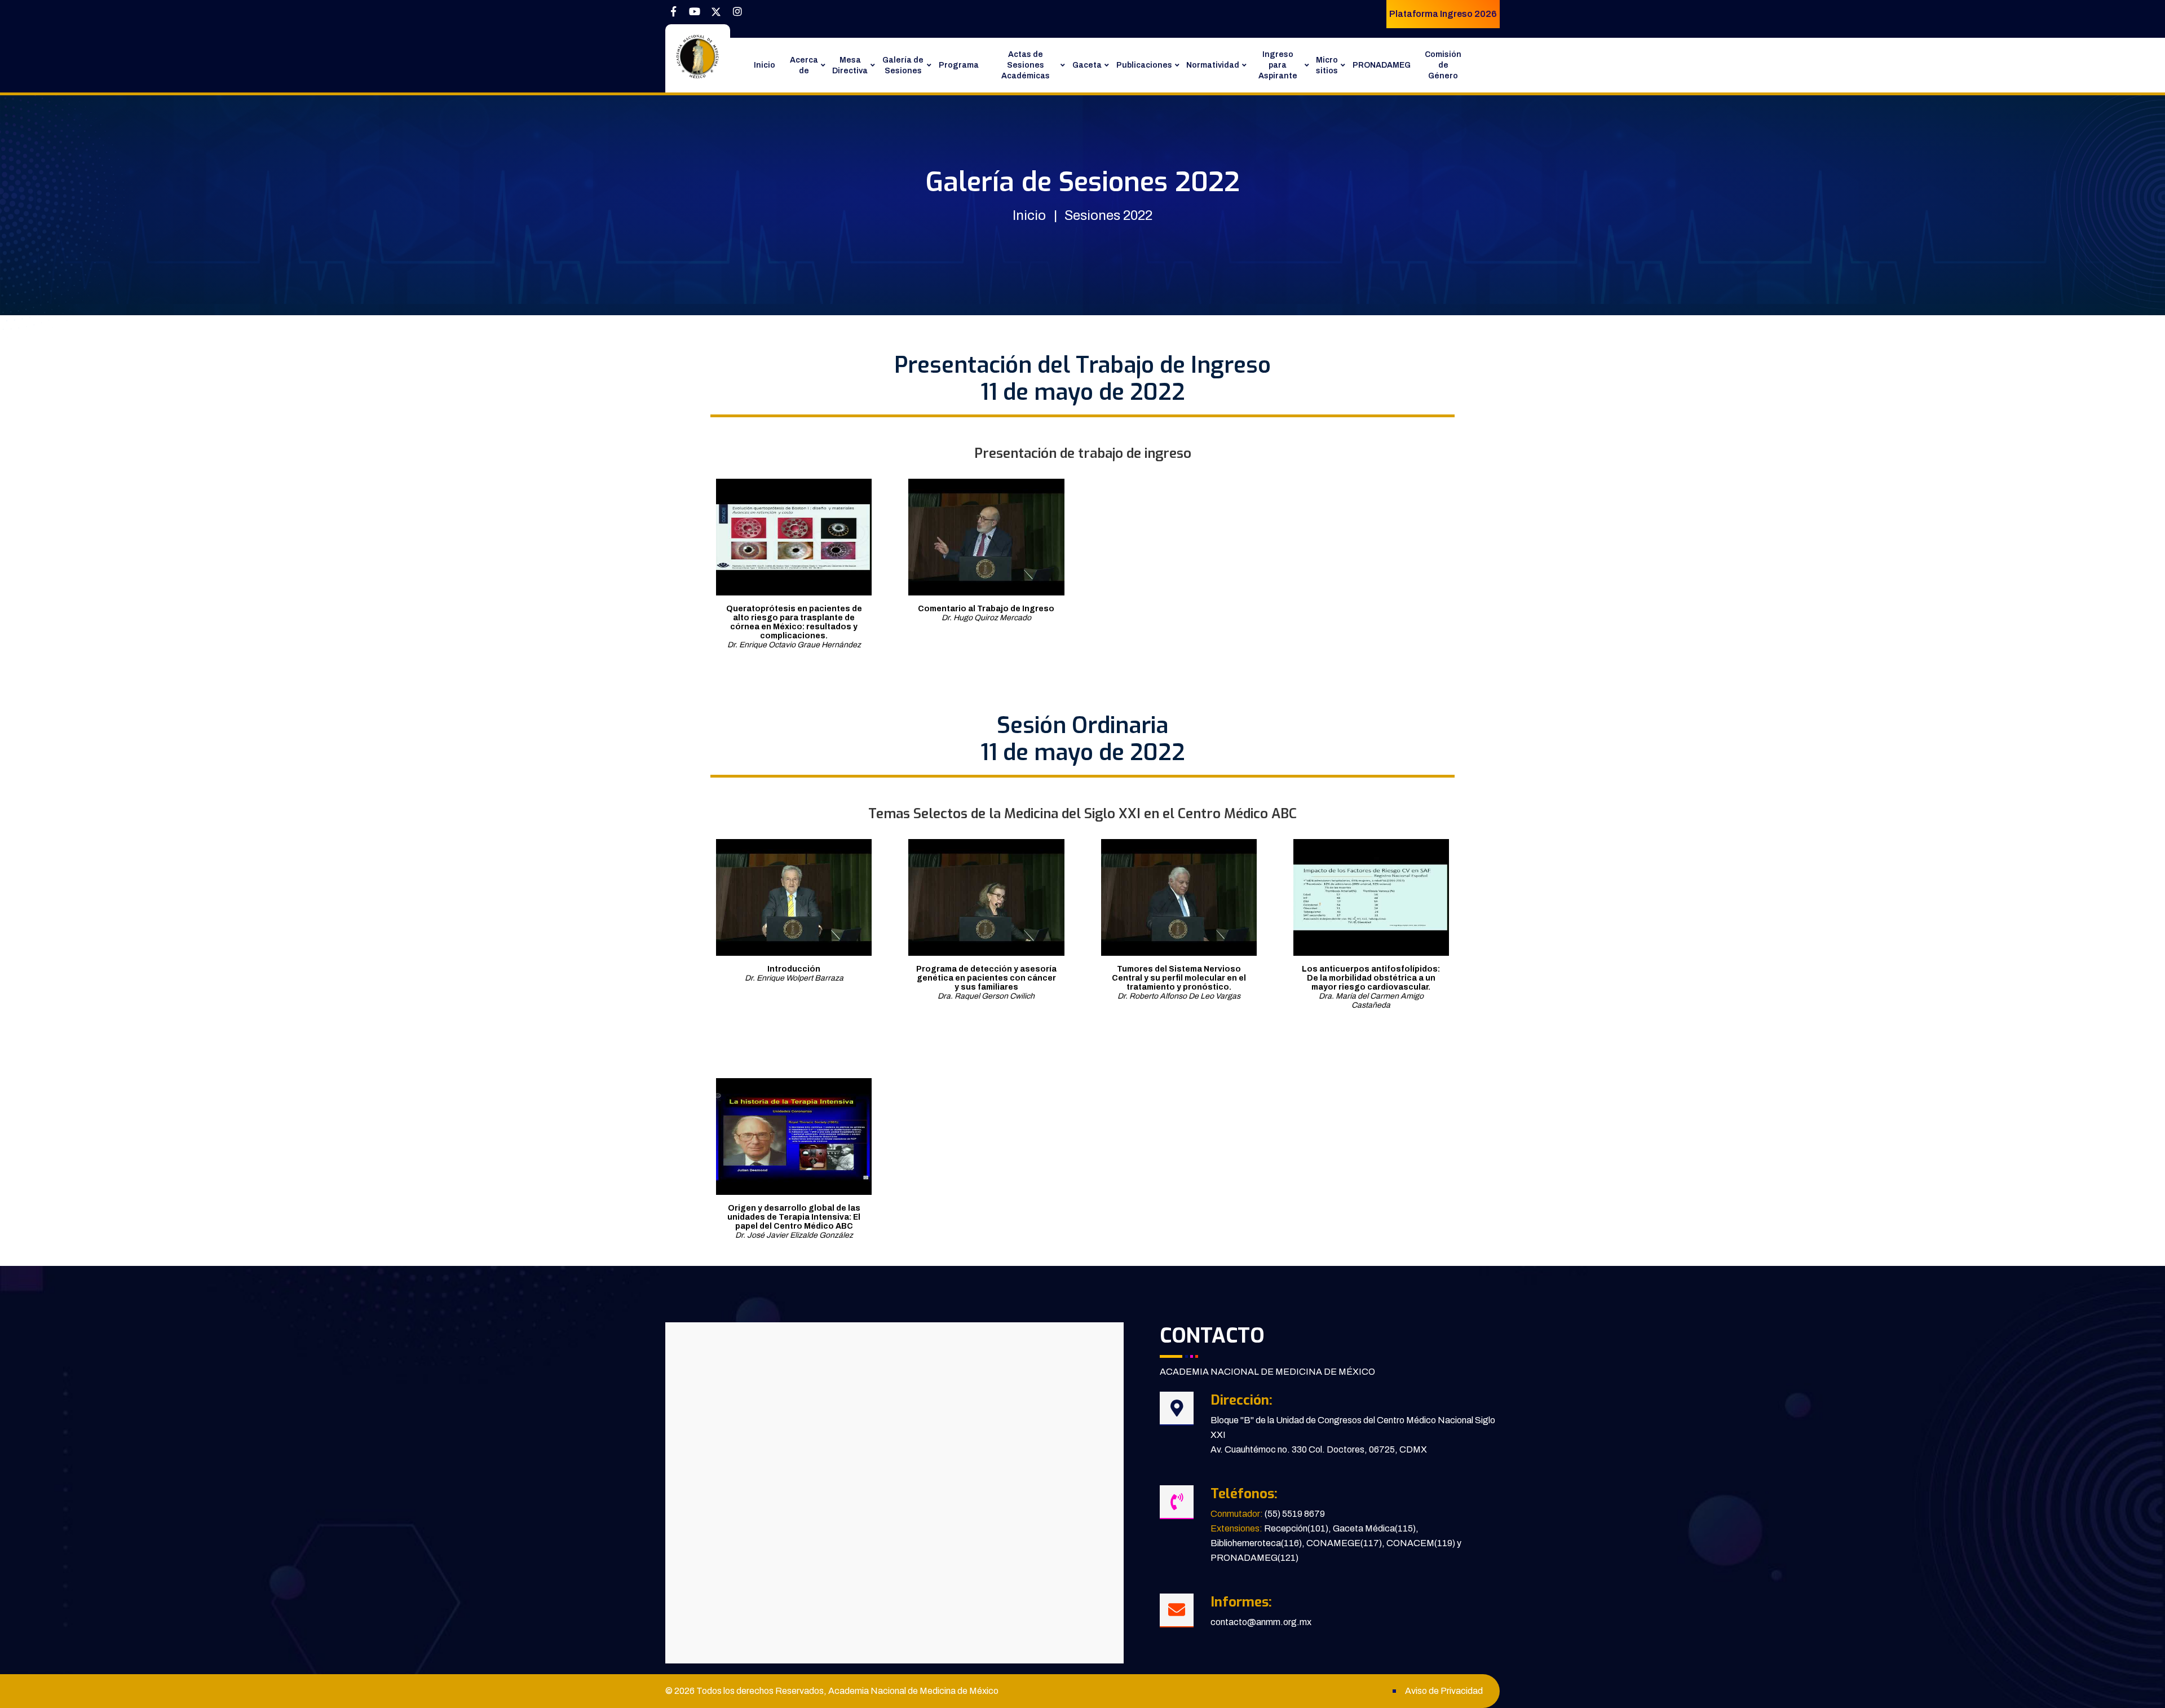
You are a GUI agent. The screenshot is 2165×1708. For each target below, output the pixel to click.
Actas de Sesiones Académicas (1026, 65)
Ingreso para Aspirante (1278, 65)
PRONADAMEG (1382, 65)
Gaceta (1087, 65)
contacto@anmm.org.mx (1261, 1622)
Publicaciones (1144, 65)
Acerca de (804, 65)
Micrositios (1327, 65)
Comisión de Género (1443, 65)
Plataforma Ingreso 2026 (1443, 14)
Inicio (765, 65)
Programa (959, 65)
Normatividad (1213, 65)
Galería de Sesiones (903, 65)
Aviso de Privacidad (1444, 1691)
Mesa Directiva (850, 65)
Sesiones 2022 (1108, 215)
